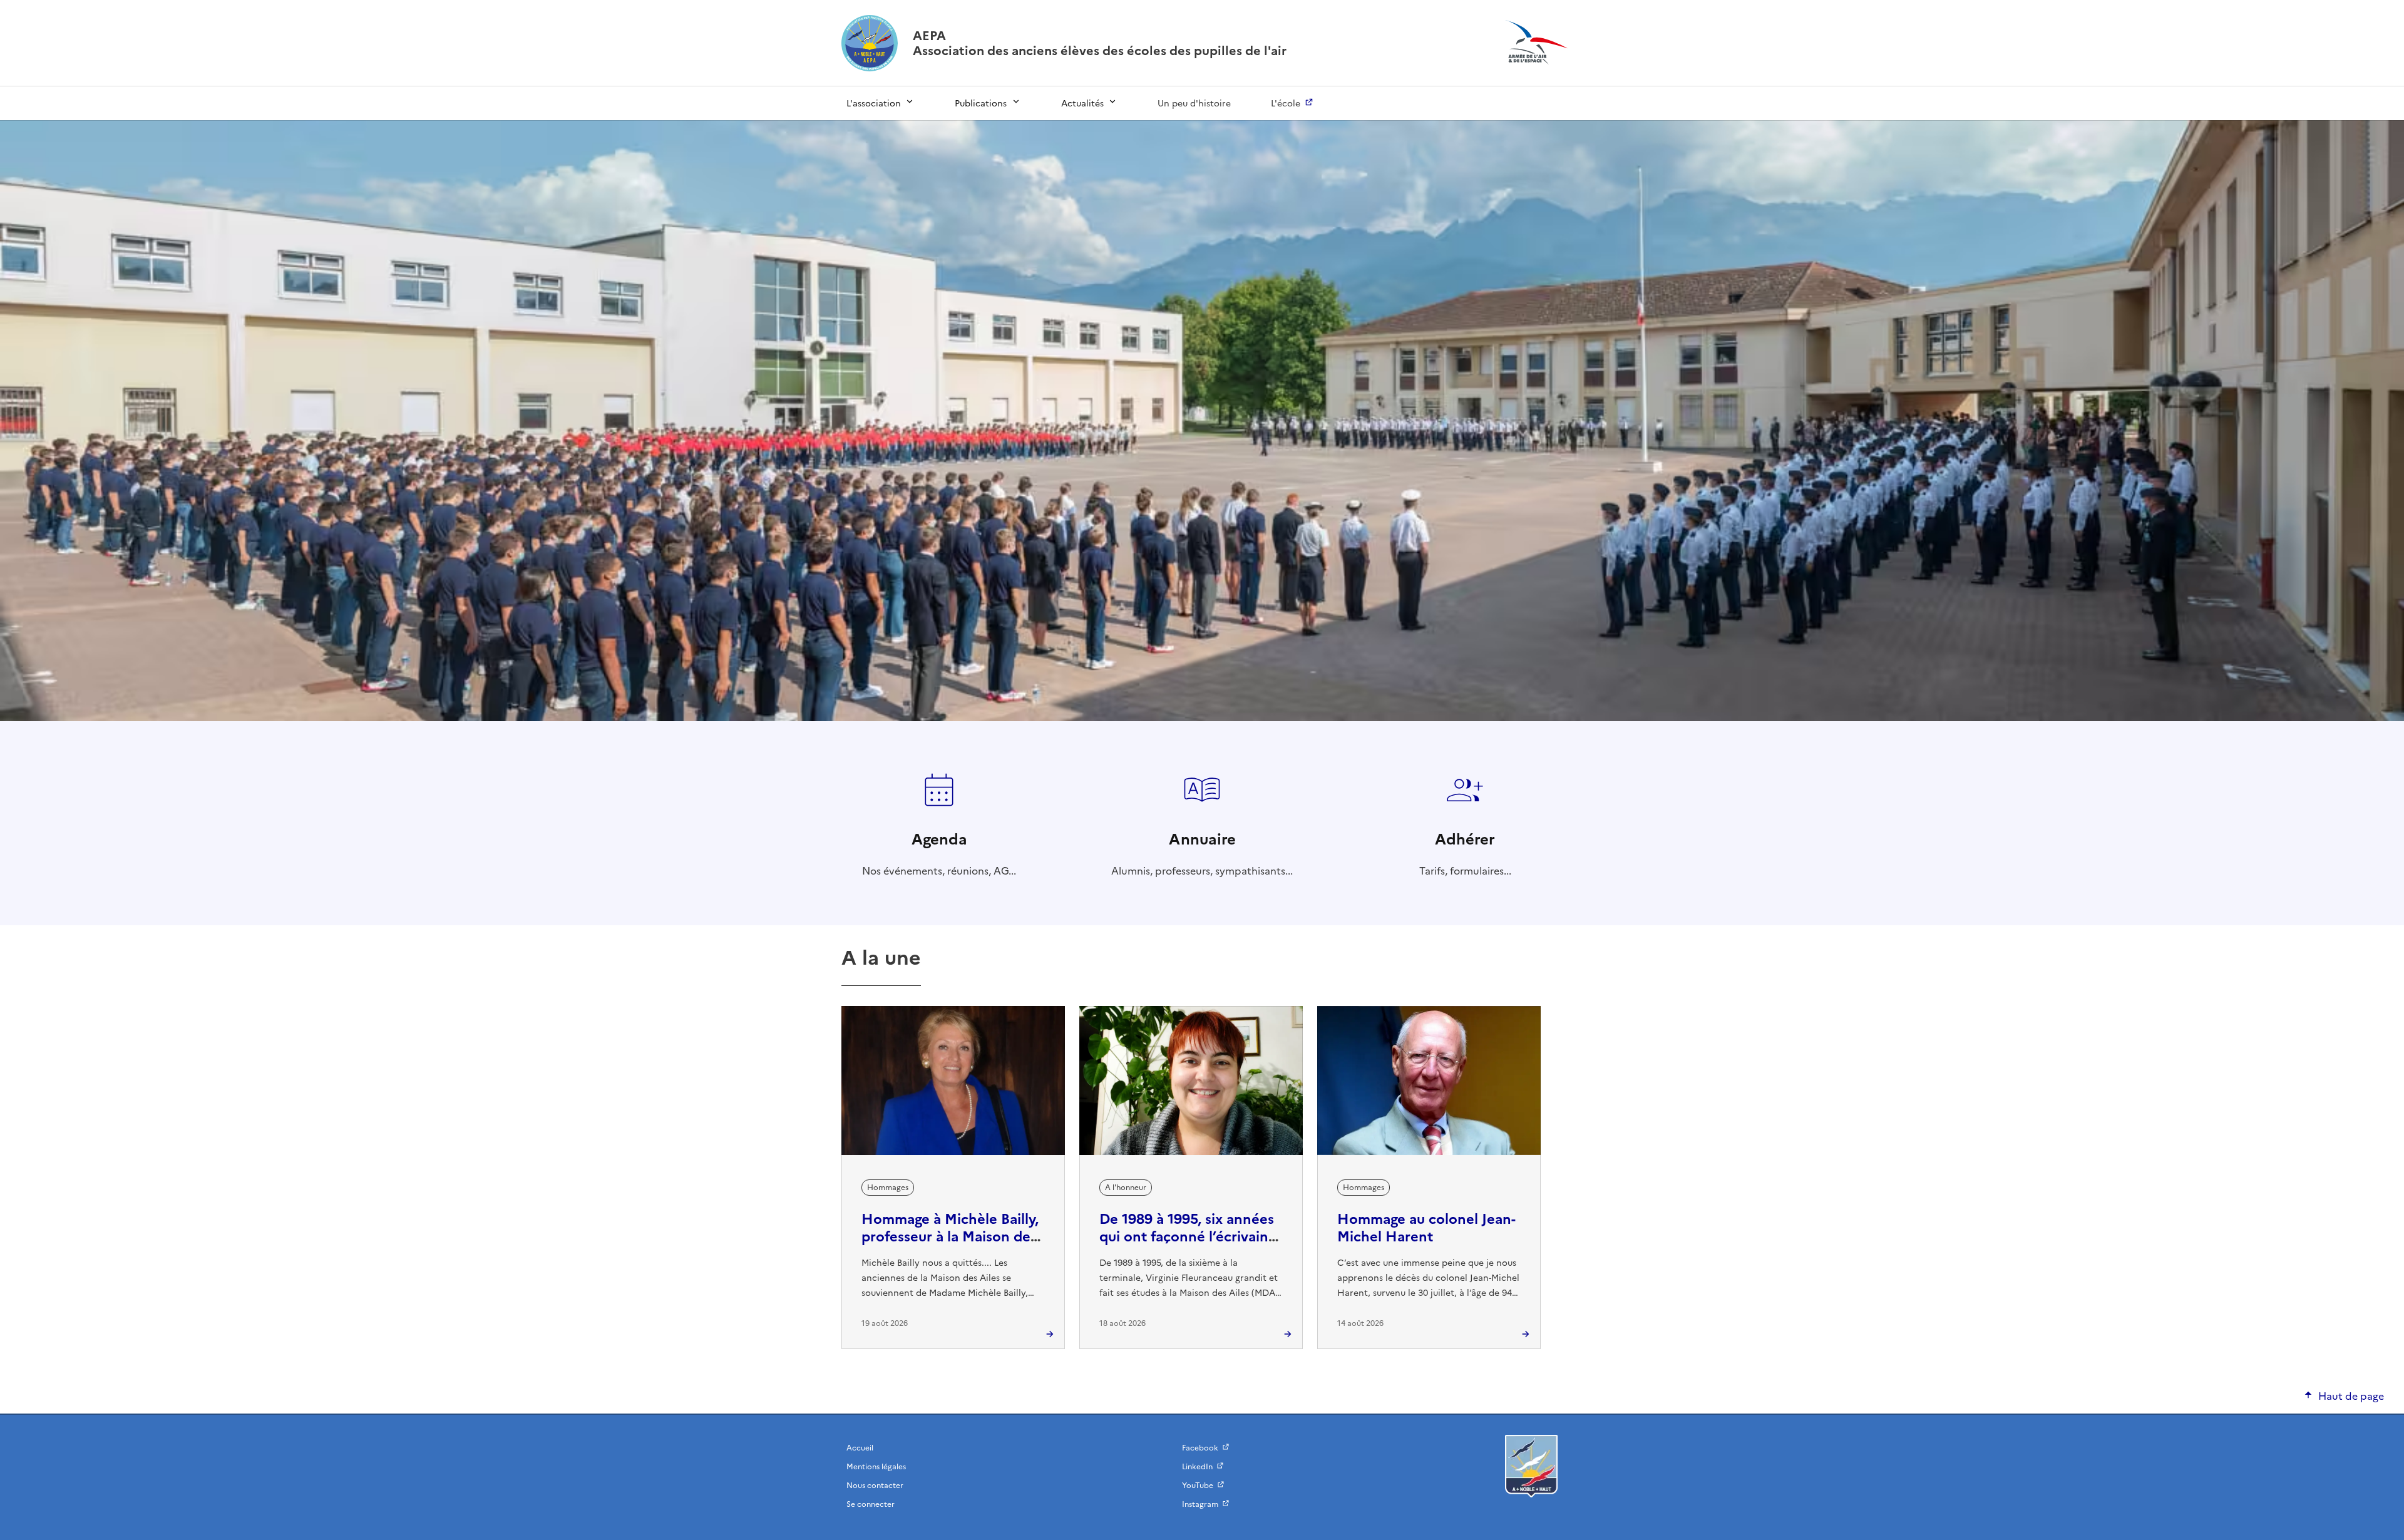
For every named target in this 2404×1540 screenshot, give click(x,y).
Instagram (1200, 1504)
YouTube (1198, 1486)
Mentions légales (876, 1467)
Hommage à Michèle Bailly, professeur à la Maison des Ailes (950, 1237)
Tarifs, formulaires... (1465, 853)
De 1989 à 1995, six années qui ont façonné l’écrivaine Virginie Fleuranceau (1188, 1237)
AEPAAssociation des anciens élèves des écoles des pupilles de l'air (1100, 43)
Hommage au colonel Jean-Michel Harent (1426, 1228)
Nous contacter (875, 1486)
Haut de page (2351, 1396)
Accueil (860, 1448)
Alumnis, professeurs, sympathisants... (1202, 853)
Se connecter (871, 1504)
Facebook (1200, 1448)
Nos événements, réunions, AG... (939, 853)
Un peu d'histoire (1194, 104)
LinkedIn (1197, 1467)
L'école (1286, 104)
